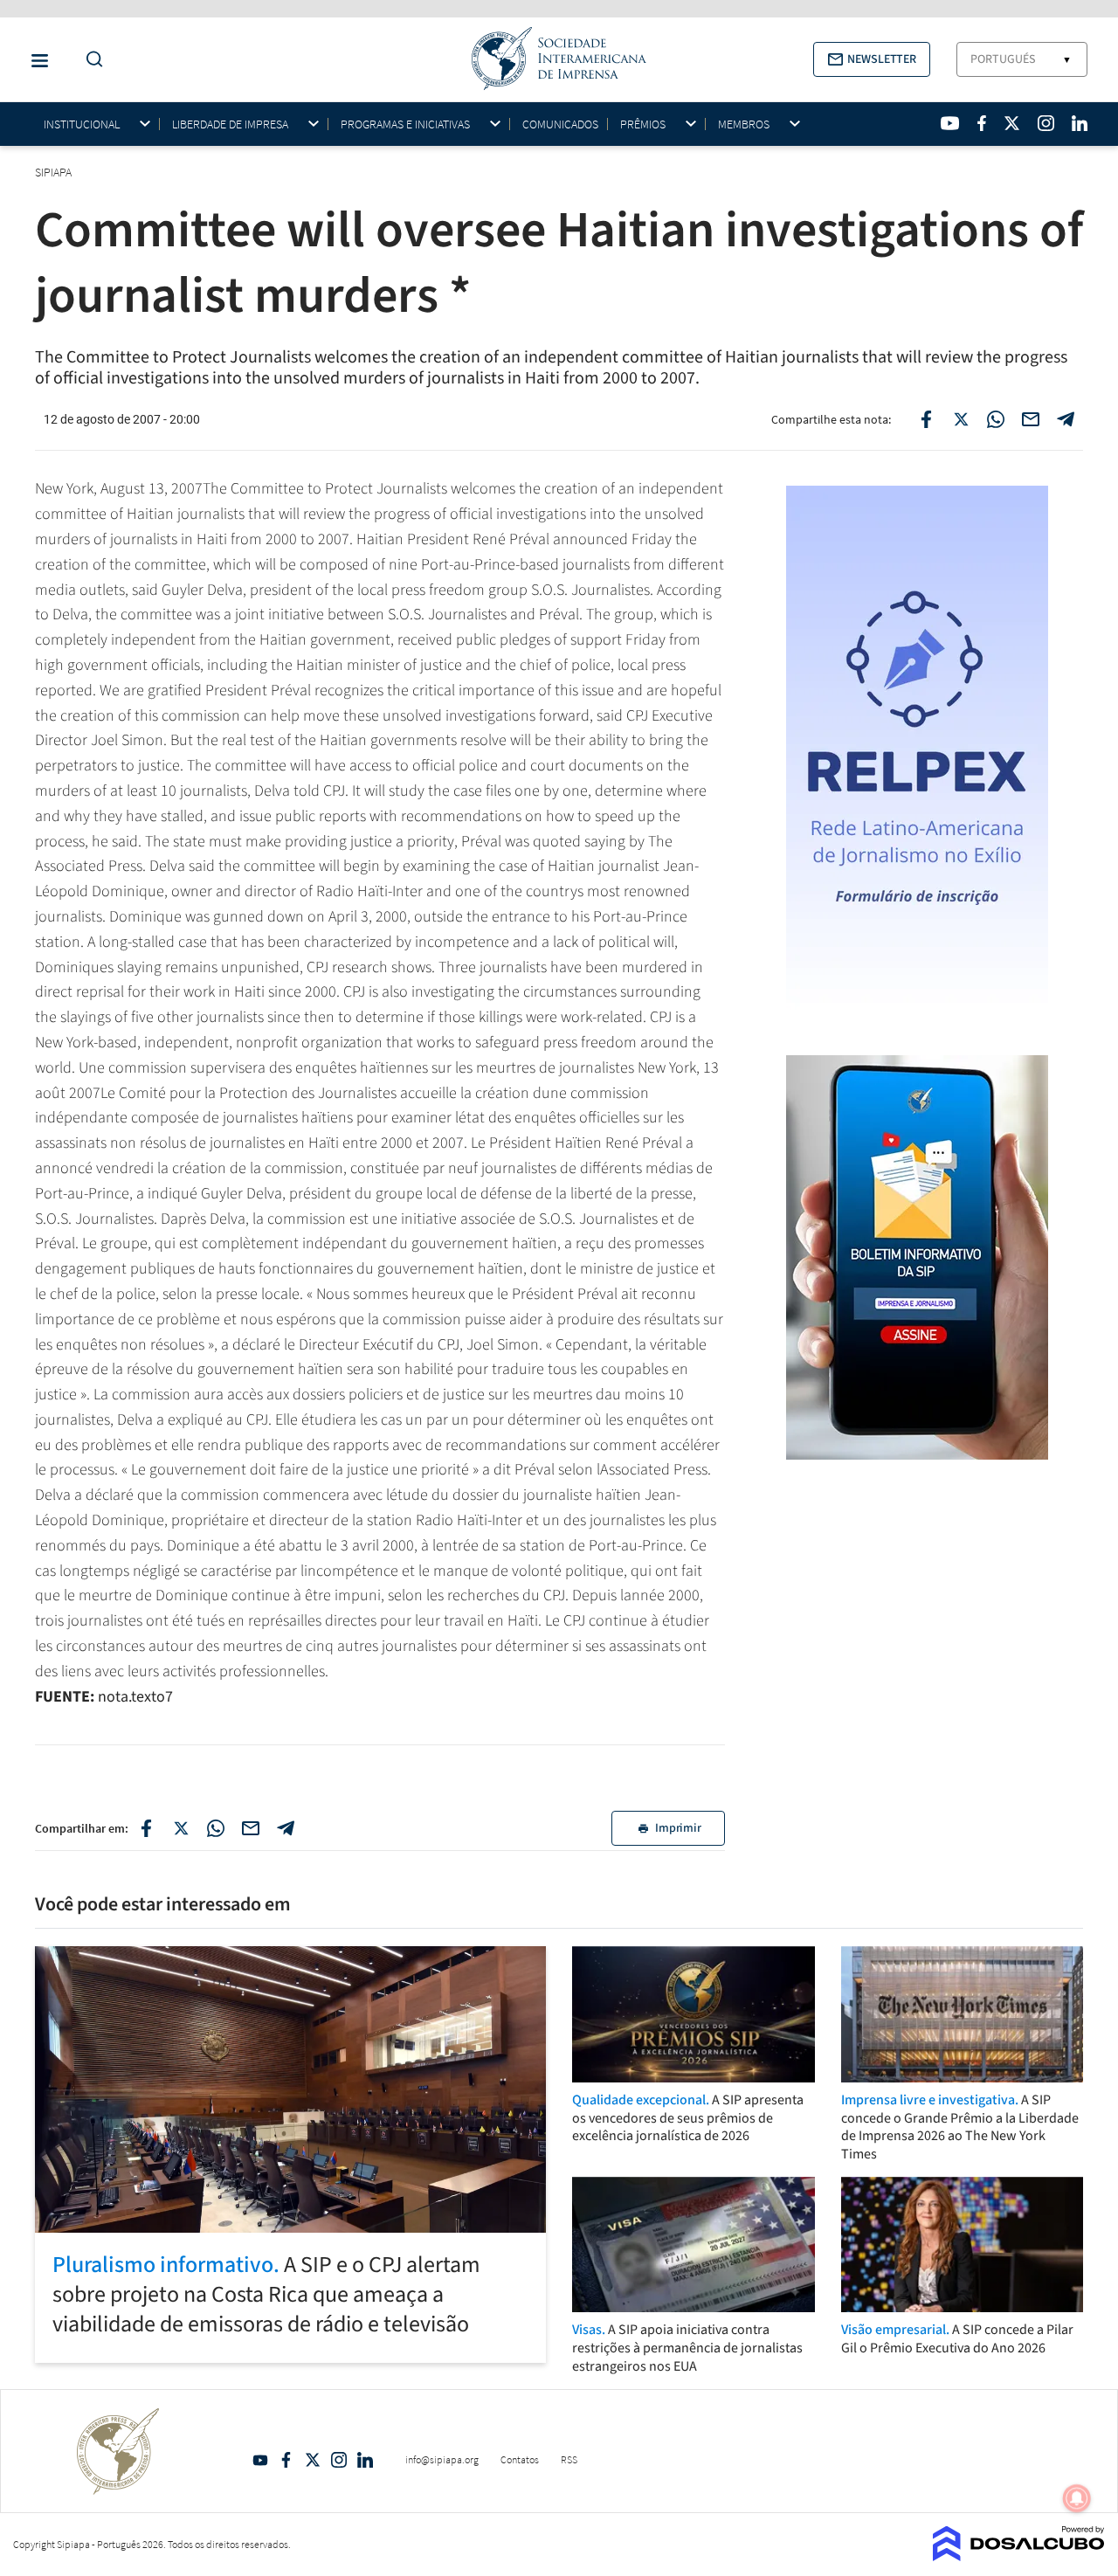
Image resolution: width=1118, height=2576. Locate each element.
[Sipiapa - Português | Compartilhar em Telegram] (1066, 419)
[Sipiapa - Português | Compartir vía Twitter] (181, 1828)
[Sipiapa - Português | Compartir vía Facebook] (146, 1828)
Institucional (82, 124)
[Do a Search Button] (90, 60)
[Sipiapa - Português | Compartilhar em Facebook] (926, 419)
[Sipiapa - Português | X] (1012, 123)
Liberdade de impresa (230, 124)
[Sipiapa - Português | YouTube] (950, 123)
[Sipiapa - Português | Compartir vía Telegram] (286, 1828)
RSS (569, 2459)
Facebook (286, 2460)
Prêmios (643, 124)
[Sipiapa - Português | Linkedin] (1080, 123)
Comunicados (560, 124)
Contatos (520, 2459)
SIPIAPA (55, 172)
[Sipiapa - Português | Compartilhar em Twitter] (961, 419)
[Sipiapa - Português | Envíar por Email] (1031, 419)
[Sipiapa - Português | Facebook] (982, 123)
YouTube (260, 2460)
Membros (744, 124)
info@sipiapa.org (442, 2459)
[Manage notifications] (1077, 2498)
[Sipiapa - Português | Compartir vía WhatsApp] (216, 1828)
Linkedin (365, 2460)
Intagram (339, 2460)
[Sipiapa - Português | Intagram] (1046, 123)
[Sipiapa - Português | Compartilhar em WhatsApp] (996, 419)
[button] (872, 59)
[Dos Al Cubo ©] (1019, 2556)
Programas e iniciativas (405, 124)
